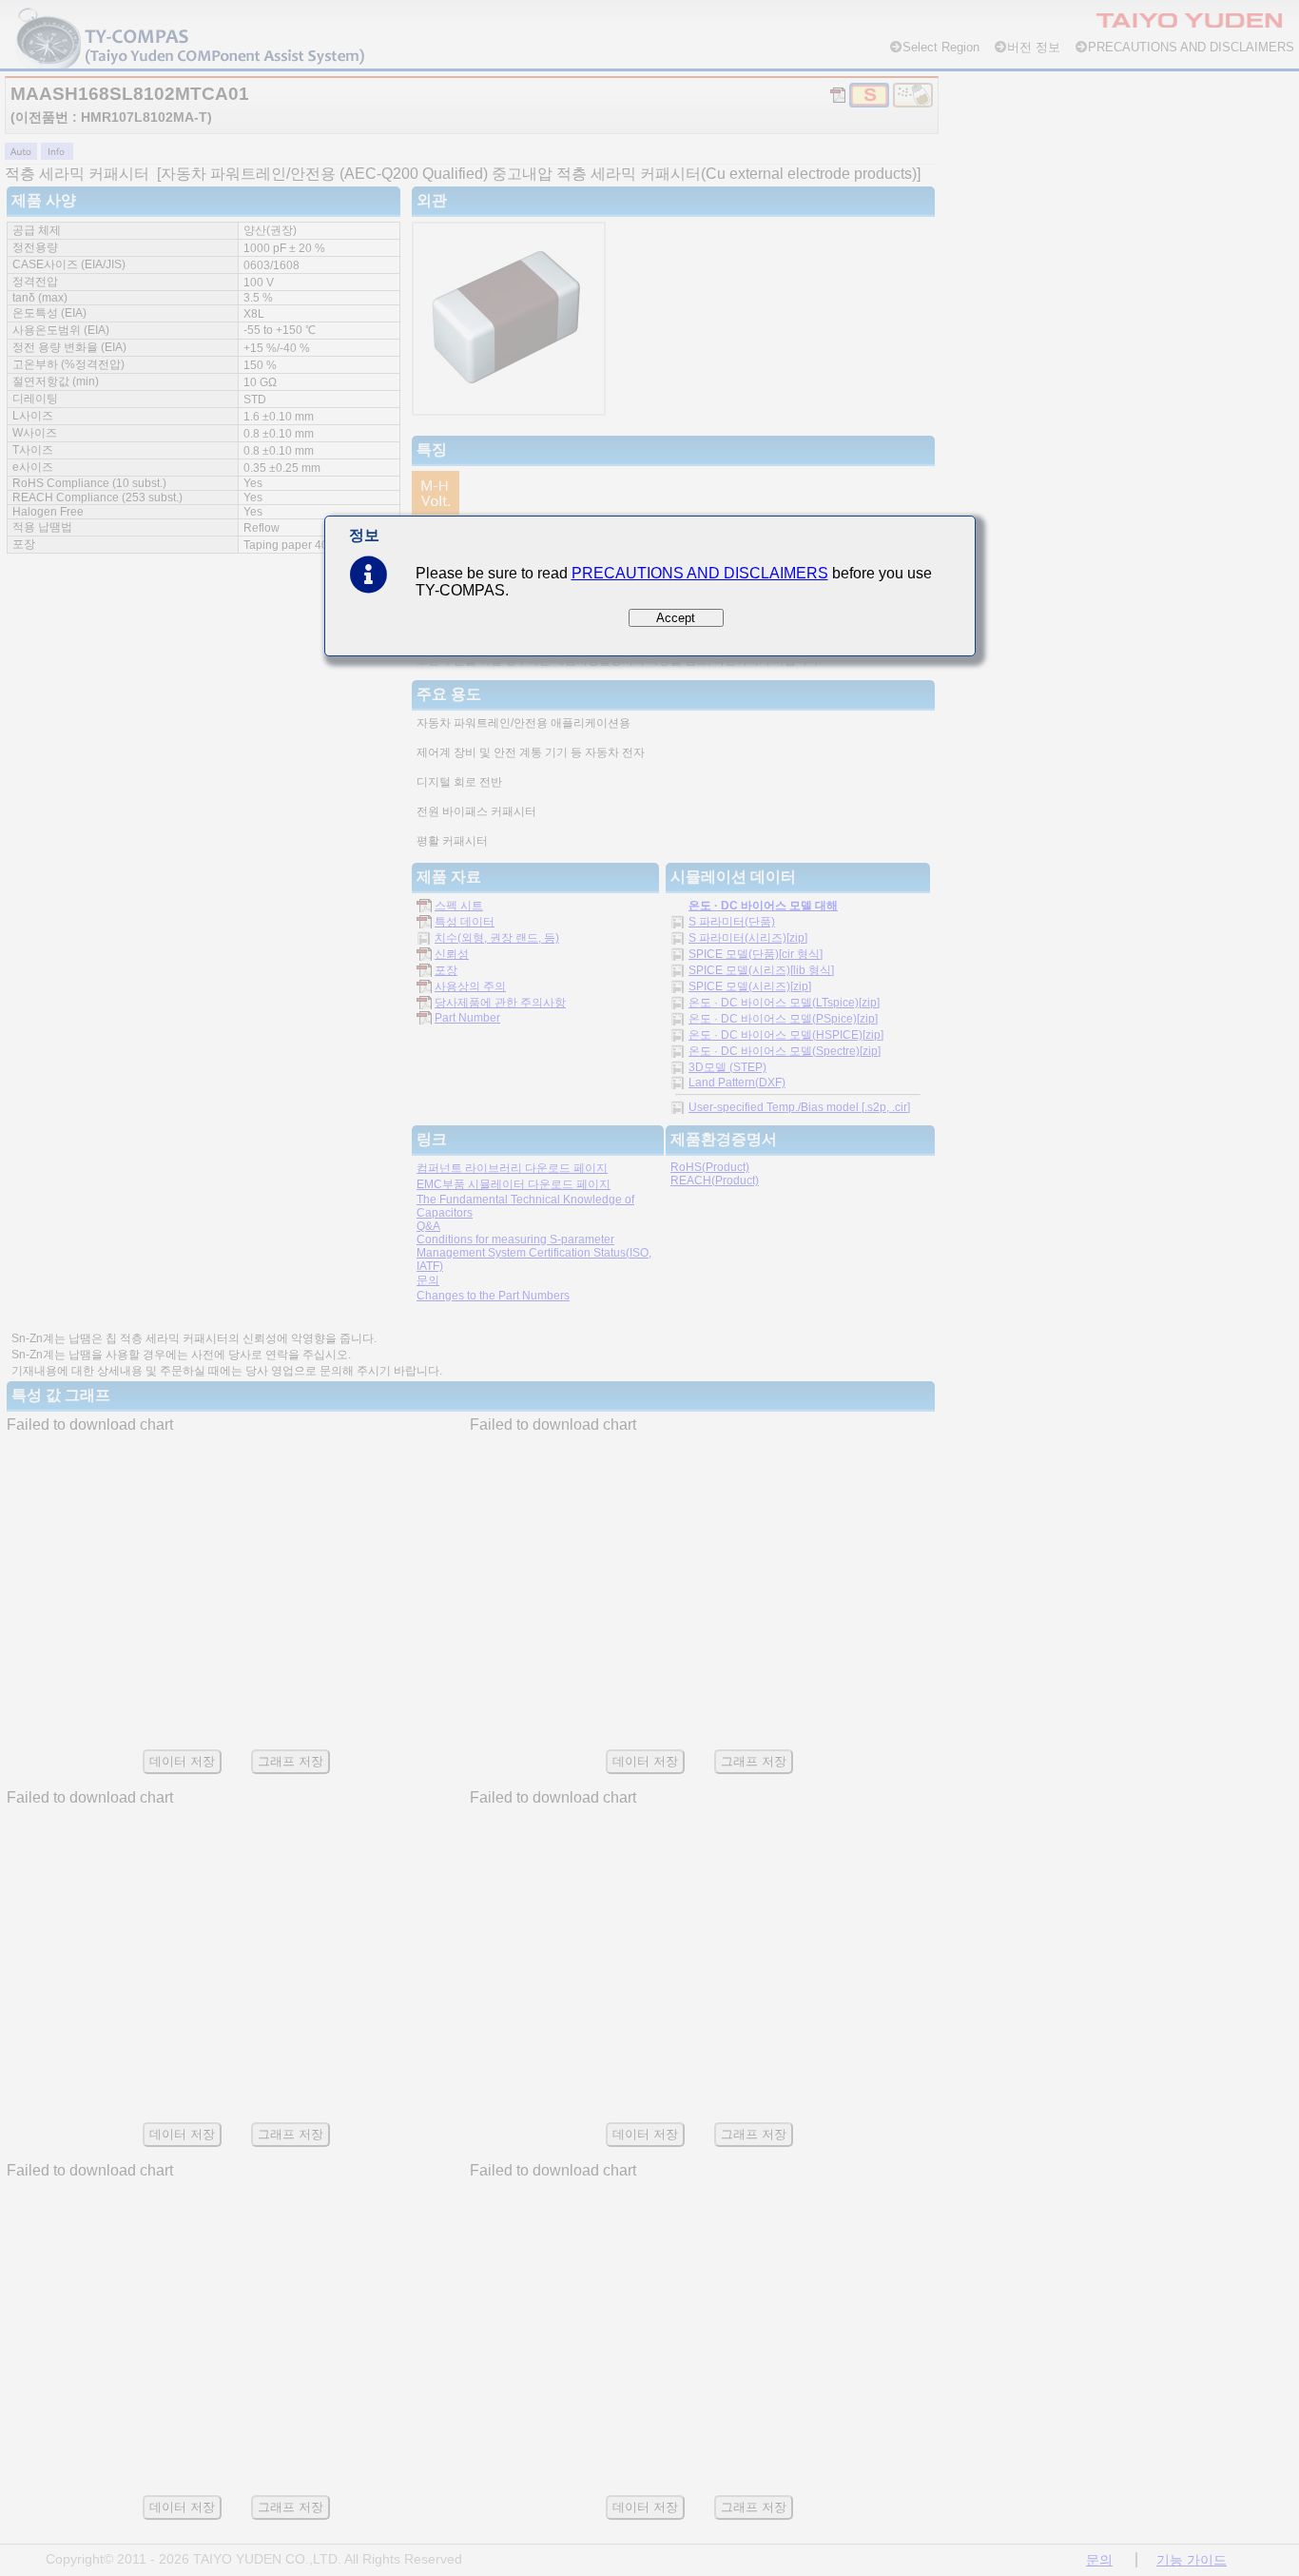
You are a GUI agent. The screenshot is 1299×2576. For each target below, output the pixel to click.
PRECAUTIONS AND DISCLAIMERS (700, 573)
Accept (676, 618)
